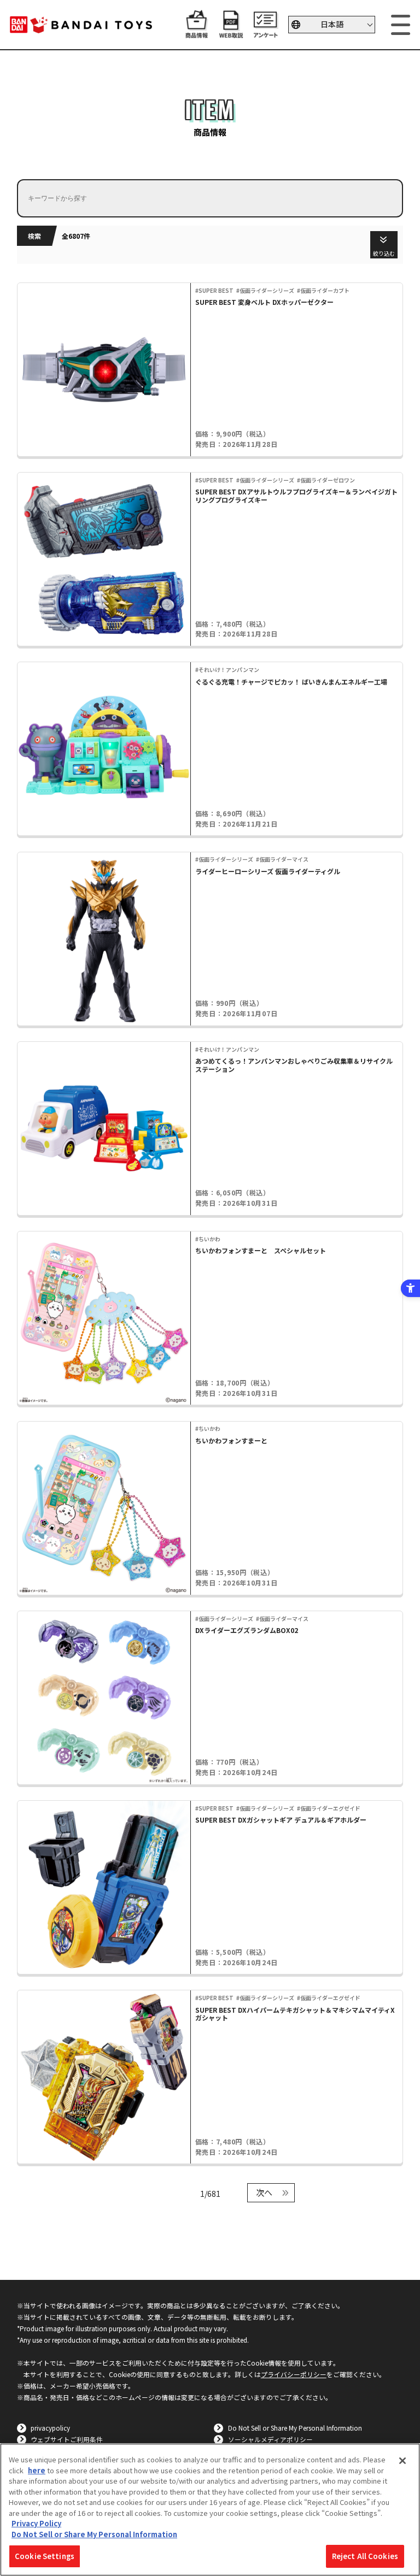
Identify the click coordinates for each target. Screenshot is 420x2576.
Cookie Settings (45, 2556)
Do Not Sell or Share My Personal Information (295, 2428)
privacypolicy (50, 2428)
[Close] (402, 2461)
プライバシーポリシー (294, 2374)
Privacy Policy (36, 2523)
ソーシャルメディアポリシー (270, 2439)
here (37, 2470)
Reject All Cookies (365, 2556)
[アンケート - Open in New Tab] (266, 33)
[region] (210, 2510)
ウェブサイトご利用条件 (67, 2439)
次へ (264, 2192)
